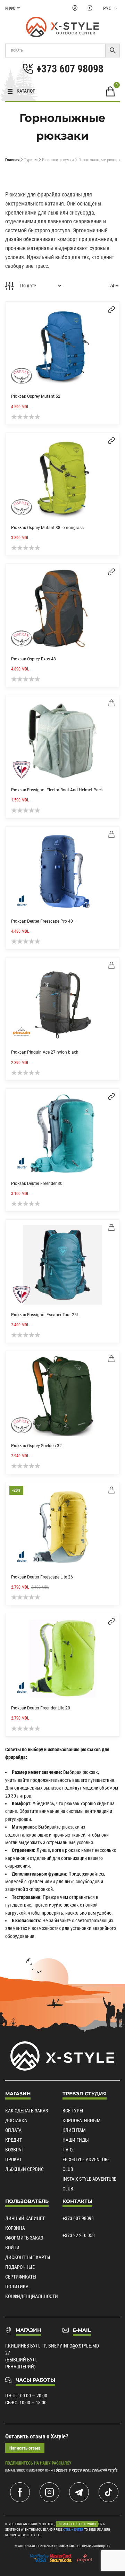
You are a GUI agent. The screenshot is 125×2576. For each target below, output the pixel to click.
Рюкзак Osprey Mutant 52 (36, 396)
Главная (12, 160)
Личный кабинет (25, 2218)
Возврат (14, 2150)
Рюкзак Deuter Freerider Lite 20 (41, 1708)
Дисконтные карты (28, 2257)
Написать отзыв (25, 2448)
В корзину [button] (111, 703)
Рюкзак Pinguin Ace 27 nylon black (45, 1052)
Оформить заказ (24, 2238)
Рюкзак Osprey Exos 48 (34, 659)
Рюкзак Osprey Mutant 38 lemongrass (47, 528)
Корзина (15, 2228)
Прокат (13, 2159)
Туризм (31, 160)
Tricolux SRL (64, 2546)
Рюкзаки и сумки (58, 160)
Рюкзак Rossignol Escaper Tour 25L (45, 1315)
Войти (12, 2248)
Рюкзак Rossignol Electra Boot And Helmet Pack (57, 790)
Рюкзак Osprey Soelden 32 (36, 1446)
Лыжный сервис (24, 2169)
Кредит (14, 2140)
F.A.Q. (68, 2150)
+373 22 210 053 (79, 2235)
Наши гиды (76, 2140)
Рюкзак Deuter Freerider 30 (37, 1184)
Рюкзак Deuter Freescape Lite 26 (42, 1577)
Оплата (13, 2130)
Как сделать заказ (27, 2111)
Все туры (73, 2111)
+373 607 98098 (78, 2218)
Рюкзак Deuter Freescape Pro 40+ (43, 921)
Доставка (16, 2120)
